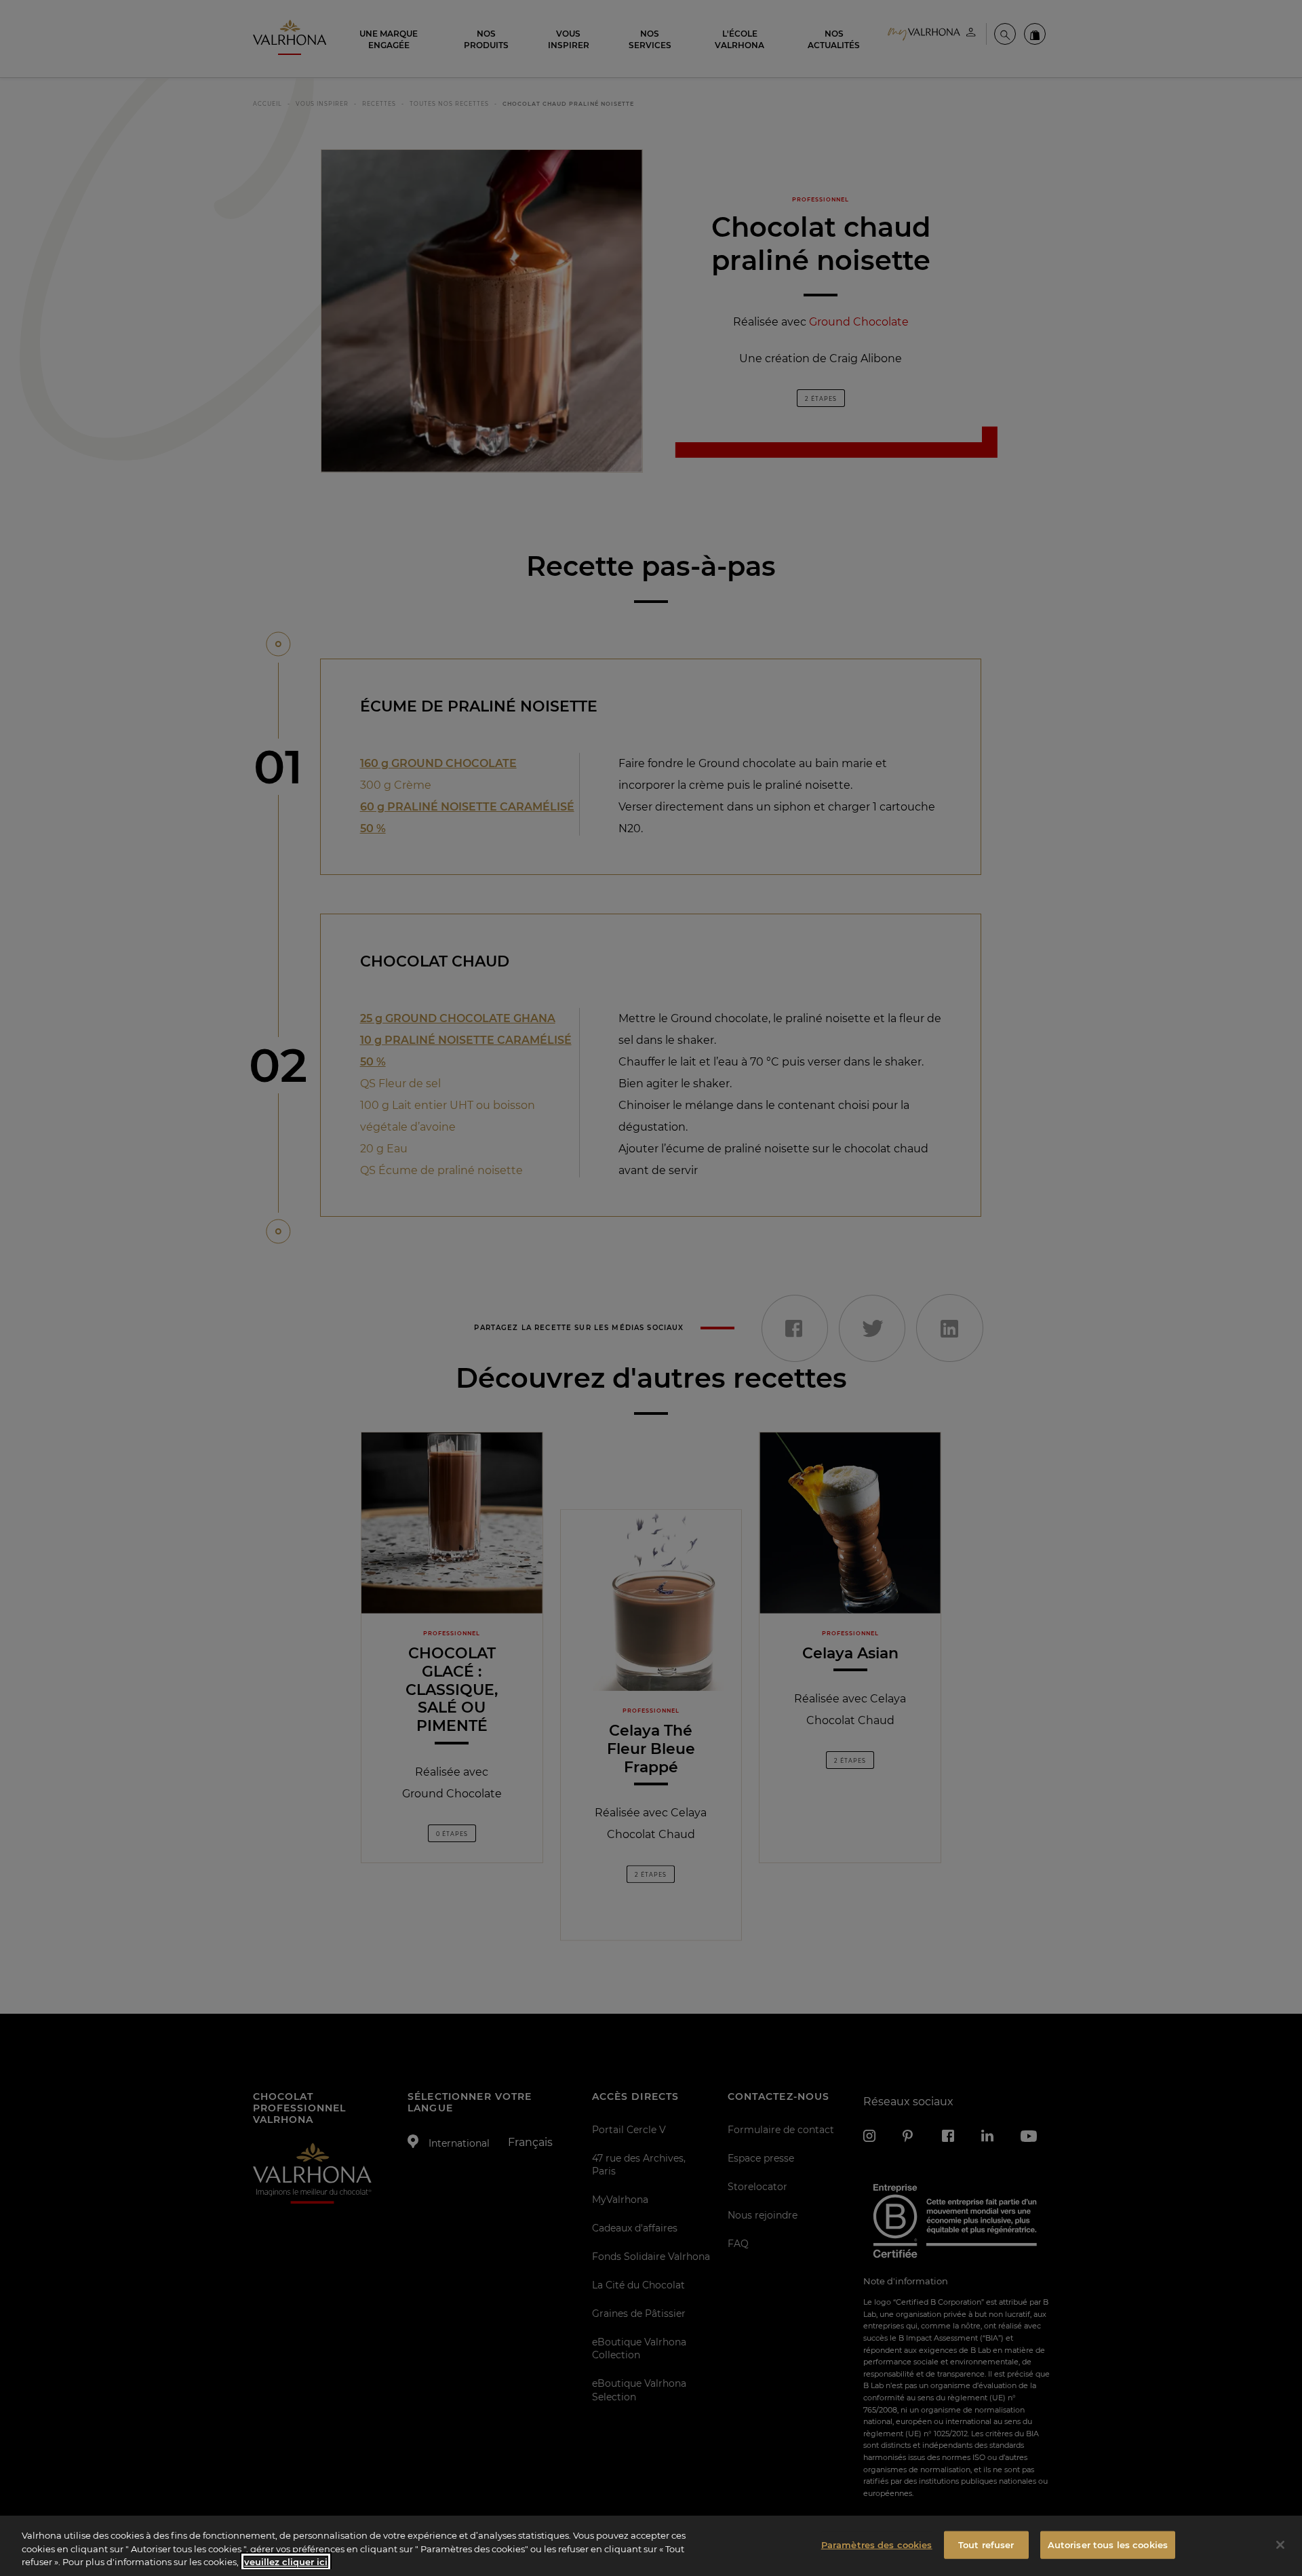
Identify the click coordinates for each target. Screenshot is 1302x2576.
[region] (651, 2546)
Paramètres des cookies (877, 2544)
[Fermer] (1280, 2545)
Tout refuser (986, 2544)
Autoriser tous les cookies (1108, 2544)
